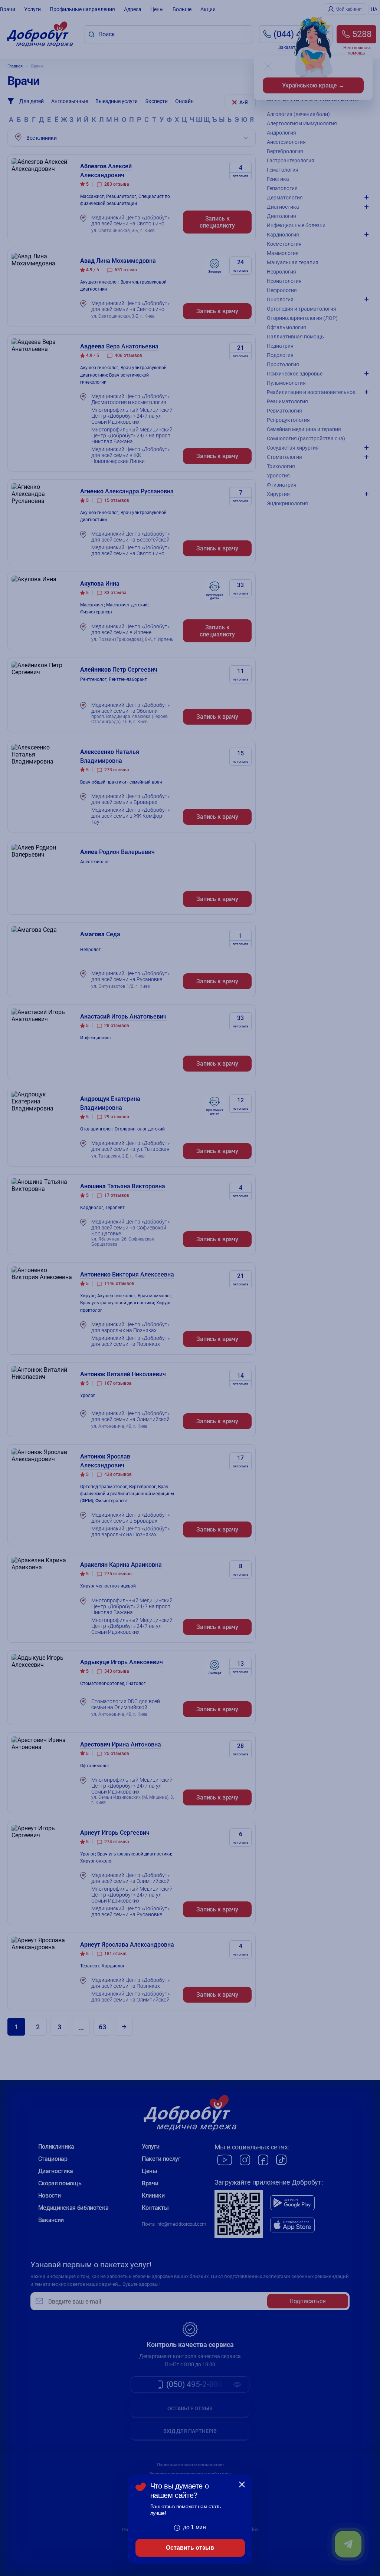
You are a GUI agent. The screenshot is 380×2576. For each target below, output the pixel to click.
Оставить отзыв (190, 2548)
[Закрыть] (242, 2484)
